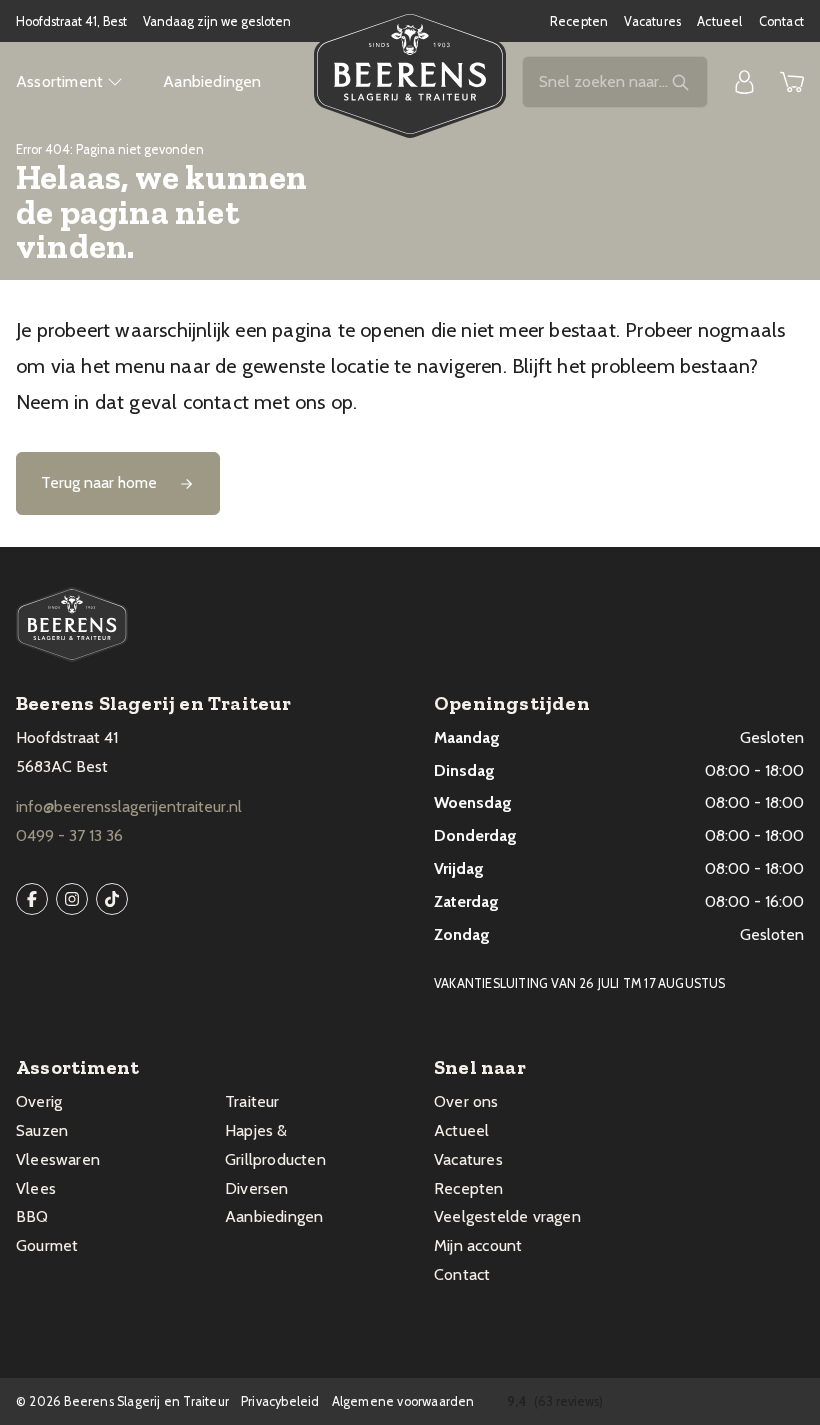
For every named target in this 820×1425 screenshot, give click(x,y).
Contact (781, 21)
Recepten (579, 21)
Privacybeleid (280, 1401)
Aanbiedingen (212, 81)
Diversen (257, 1188)
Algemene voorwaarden (403, 1401)
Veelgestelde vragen (507, 1216)
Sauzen (42, 1130)
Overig (39, 1101)
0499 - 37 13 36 (69, 835)
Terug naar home (99, 482)
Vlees (36, 1188)
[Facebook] (32, 899)
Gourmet (47, 1245)
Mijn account (478, 1245)
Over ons (466, 1101)
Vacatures (652, 21)
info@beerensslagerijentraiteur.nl (129, 806)
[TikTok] (112, 899)
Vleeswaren (58, 1159)
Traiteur (252, 1101)
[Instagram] (72, 899)
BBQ (32, 1216)
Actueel (719, 21)
